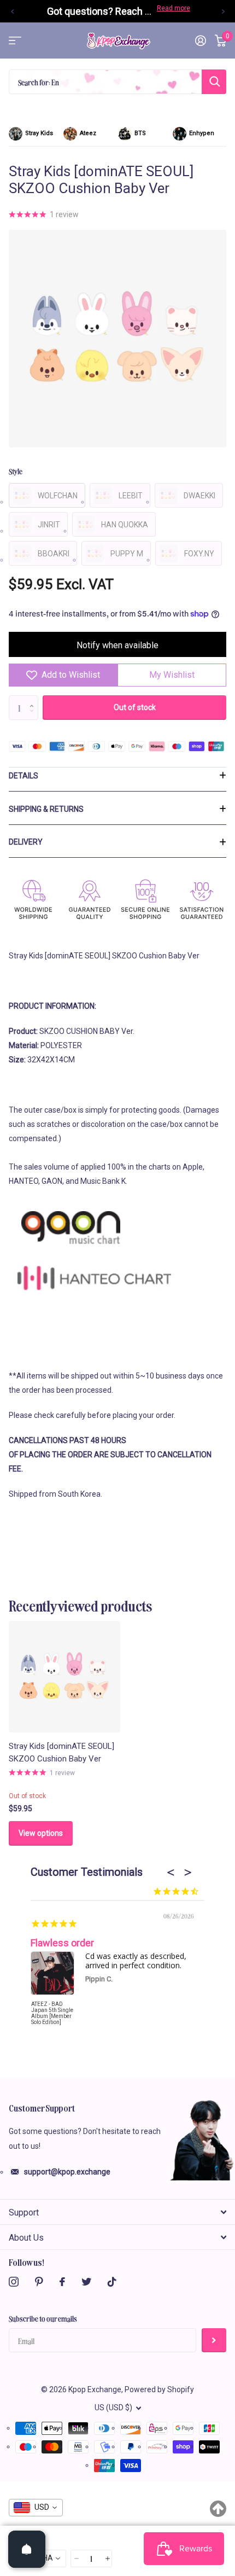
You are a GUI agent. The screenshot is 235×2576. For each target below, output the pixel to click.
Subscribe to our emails (43, 2318)
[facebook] (62, 2282)
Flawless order (62, 1943)
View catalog (15, 41)
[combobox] (36, 2508)
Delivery (26, 842)
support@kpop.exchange (67, 2172)
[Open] (27, 2549)
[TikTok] (112, 2282)
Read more (174, 8)
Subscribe (214, 2341)
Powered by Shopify (159, 2389)
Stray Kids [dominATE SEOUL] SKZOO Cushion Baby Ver (61, 1752)
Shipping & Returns (46, 809)
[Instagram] (14, 2282)
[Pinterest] (39, 2282)
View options (41, 1833)
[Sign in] (201, 40)
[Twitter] (86, 2282)
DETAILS (23, 776)
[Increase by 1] (34, 699)
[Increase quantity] (107, 2559)
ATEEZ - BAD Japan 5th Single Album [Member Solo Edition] (52, 2013)
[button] (12, 11)
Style (16, 471)
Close (117, 2212)
